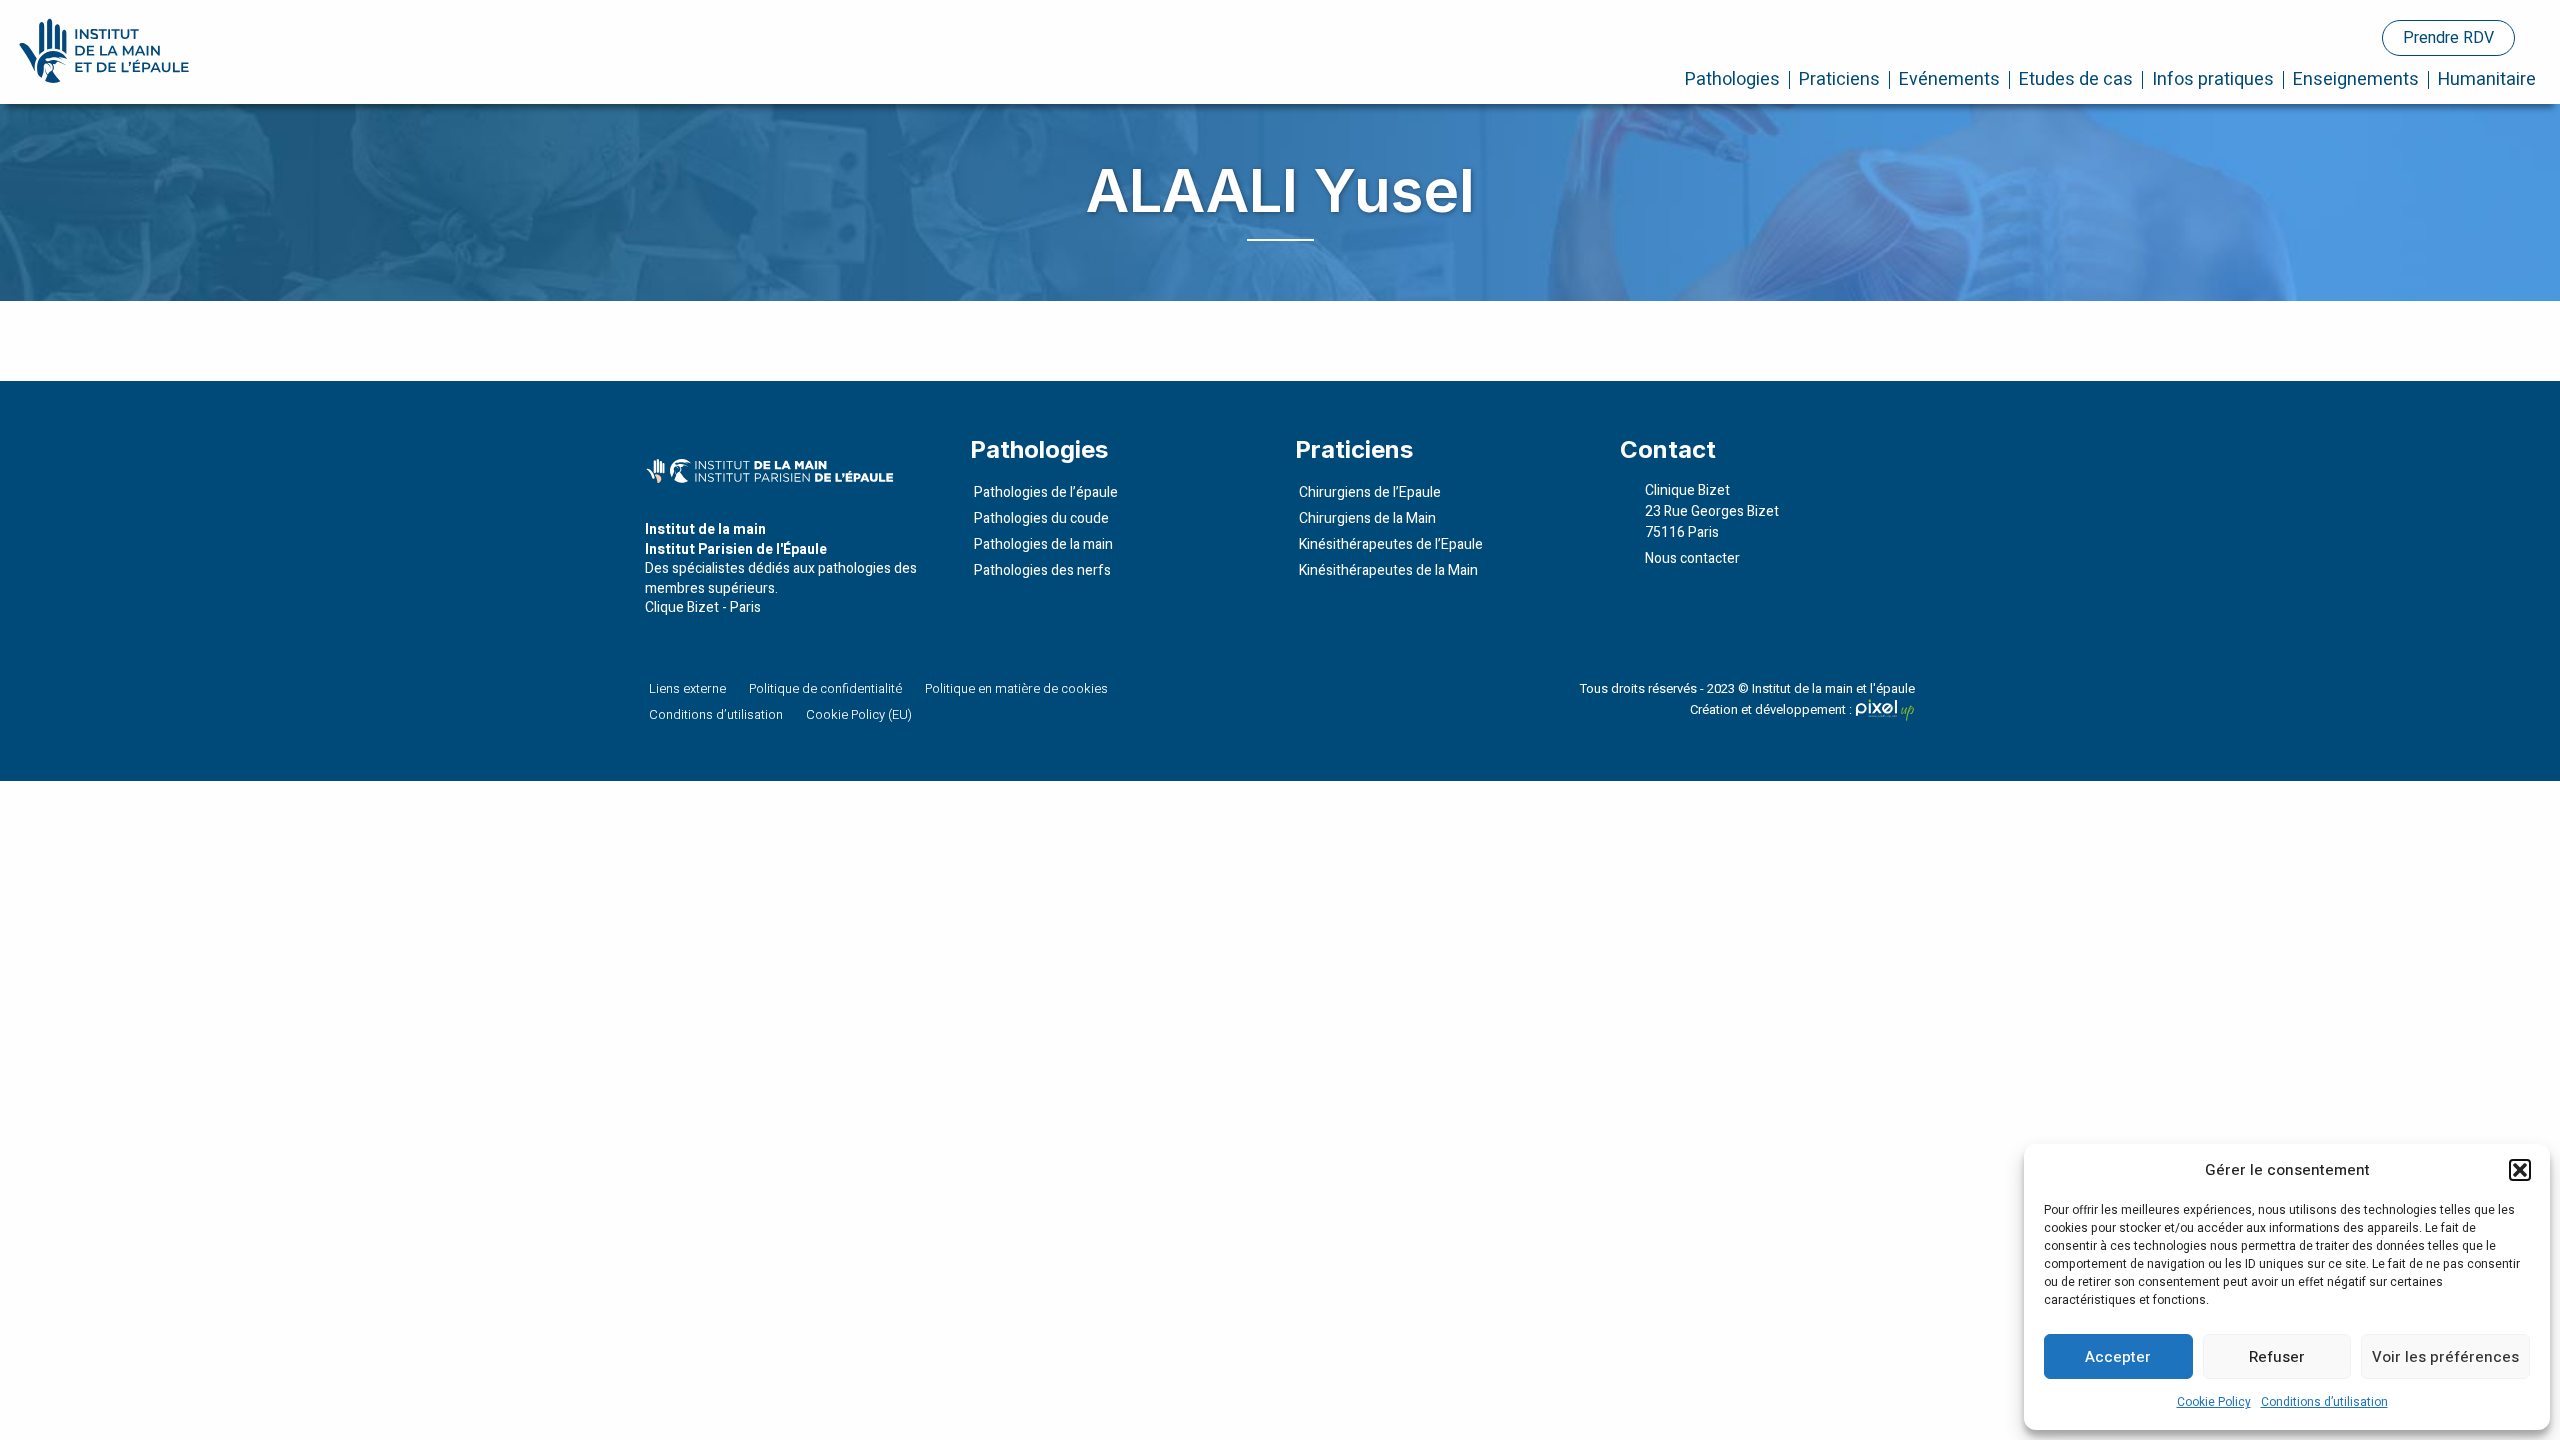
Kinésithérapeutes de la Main (1388, 570)
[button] (2520, 1170)
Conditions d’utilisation (2324, 1402)
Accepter (2118, 1357)
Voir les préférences (2445, 1357)
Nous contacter (1692, 558)
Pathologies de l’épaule (1046, 492)
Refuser (2277, 1357)
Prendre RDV (2448, 38)
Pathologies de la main (1043, 544)
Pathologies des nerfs (1042, 570)
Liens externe (687, 688)
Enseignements (2356, 80)
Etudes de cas (2076, 80)
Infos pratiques (2213, 80)
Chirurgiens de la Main (1367, 518)
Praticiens (1839, 80)
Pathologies (1732, 80)
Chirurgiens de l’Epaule (1370, 492)
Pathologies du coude (1041, 518)
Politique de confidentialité (825, 688)
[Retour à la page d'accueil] (107, 51)
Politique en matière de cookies (1016, 688)
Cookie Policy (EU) (859, 714)
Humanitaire (2487, 80)
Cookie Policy (2214, 1402)
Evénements (1949, 80)
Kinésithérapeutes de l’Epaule (1391, 544)
